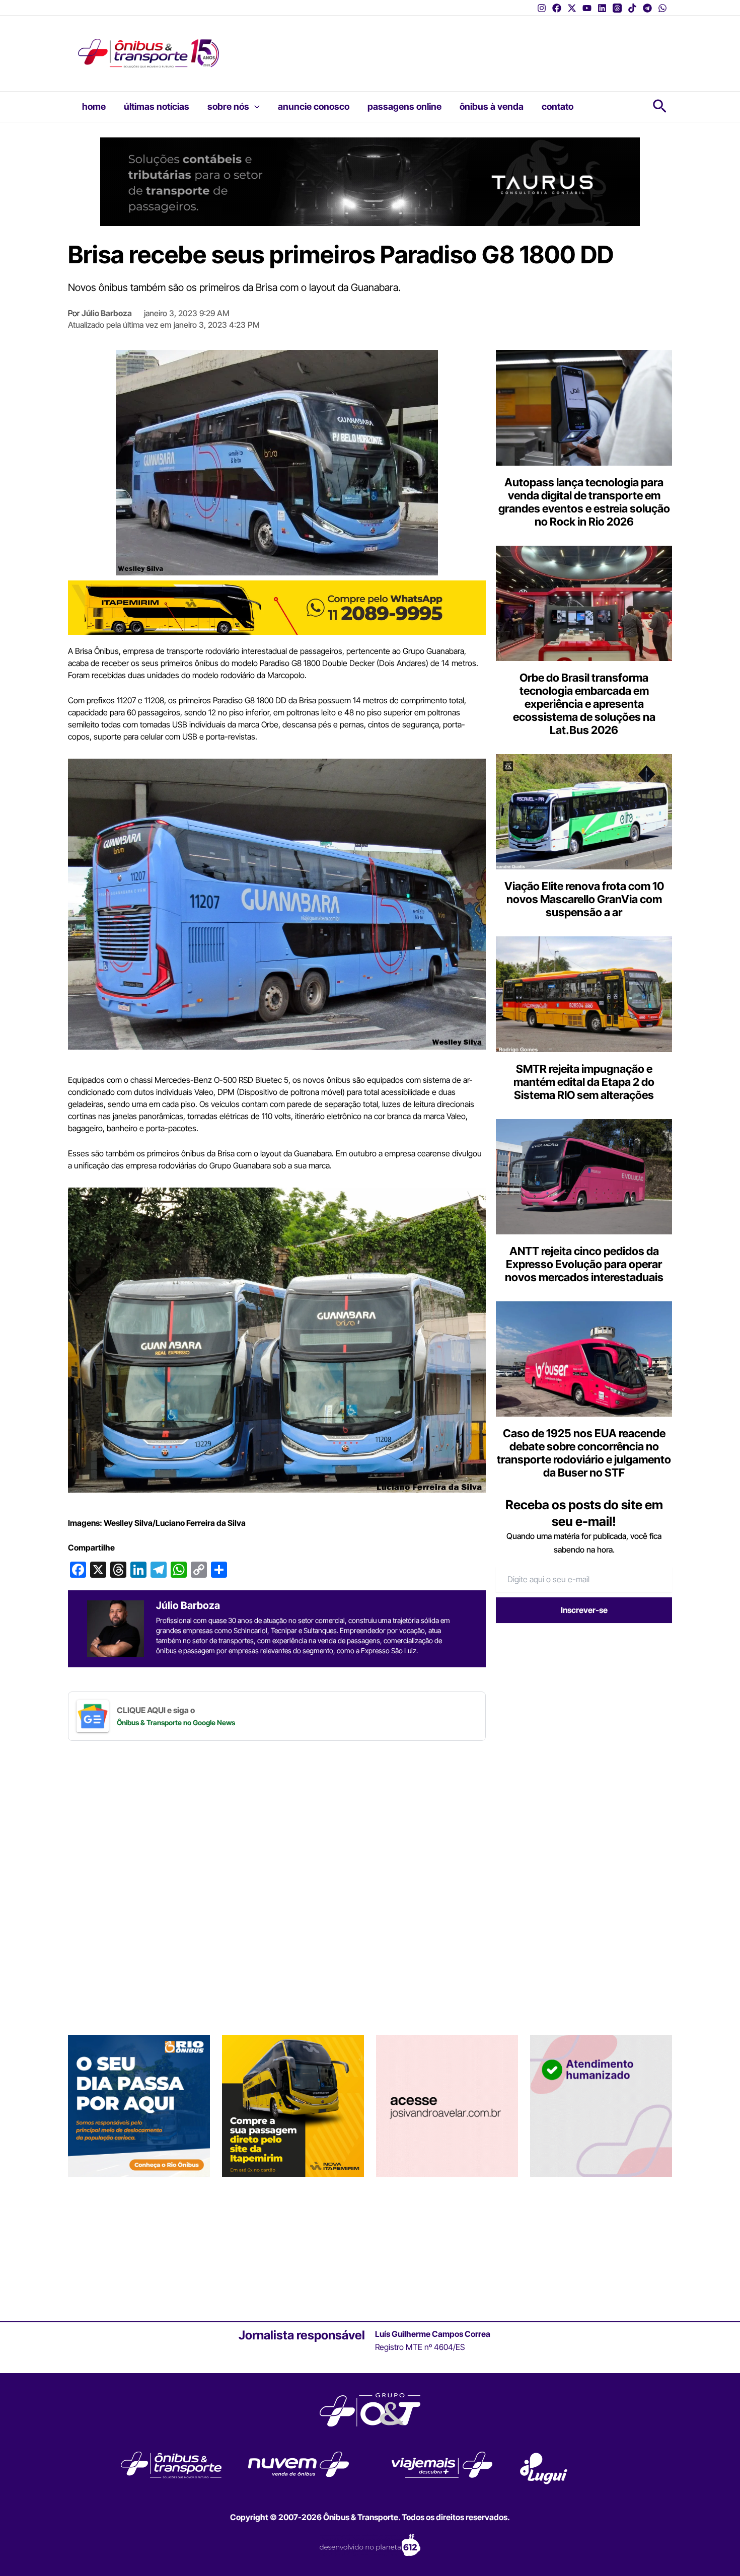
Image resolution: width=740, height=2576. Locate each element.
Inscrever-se (584, 1610)
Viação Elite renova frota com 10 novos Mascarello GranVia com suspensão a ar (584, 899)
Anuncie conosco (314, 106)
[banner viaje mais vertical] (601, 2105)
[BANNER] (277, 607)
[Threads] (617, 8)
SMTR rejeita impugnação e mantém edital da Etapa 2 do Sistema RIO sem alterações (584, 1082)
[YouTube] (587, 8)
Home (94, 106)
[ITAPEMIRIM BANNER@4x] (293, 2105)
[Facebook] (557, 8)
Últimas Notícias (157, 106)
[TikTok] (632, 8)
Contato (558, 106)
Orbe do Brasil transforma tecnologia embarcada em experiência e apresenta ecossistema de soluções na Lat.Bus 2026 (584, 704)
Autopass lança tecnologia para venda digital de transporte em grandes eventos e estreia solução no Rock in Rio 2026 (584, 502)
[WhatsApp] (662, 8)
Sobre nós (228, 106)
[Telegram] (647, 8)
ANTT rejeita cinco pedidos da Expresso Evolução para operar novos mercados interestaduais (584, 1264)
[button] (254, 107)
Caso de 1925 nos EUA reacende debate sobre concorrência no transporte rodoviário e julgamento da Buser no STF (584, 1453)
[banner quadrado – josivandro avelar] (447, 2105)
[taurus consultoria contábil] (370, 181)
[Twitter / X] (572, 8)
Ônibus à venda (492, 106)
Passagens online (404, 106)
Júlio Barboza (107, 313)
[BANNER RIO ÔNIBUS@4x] (139, 2105)
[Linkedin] (602, 8)
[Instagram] (542, 8)
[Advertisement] (428, 46)
